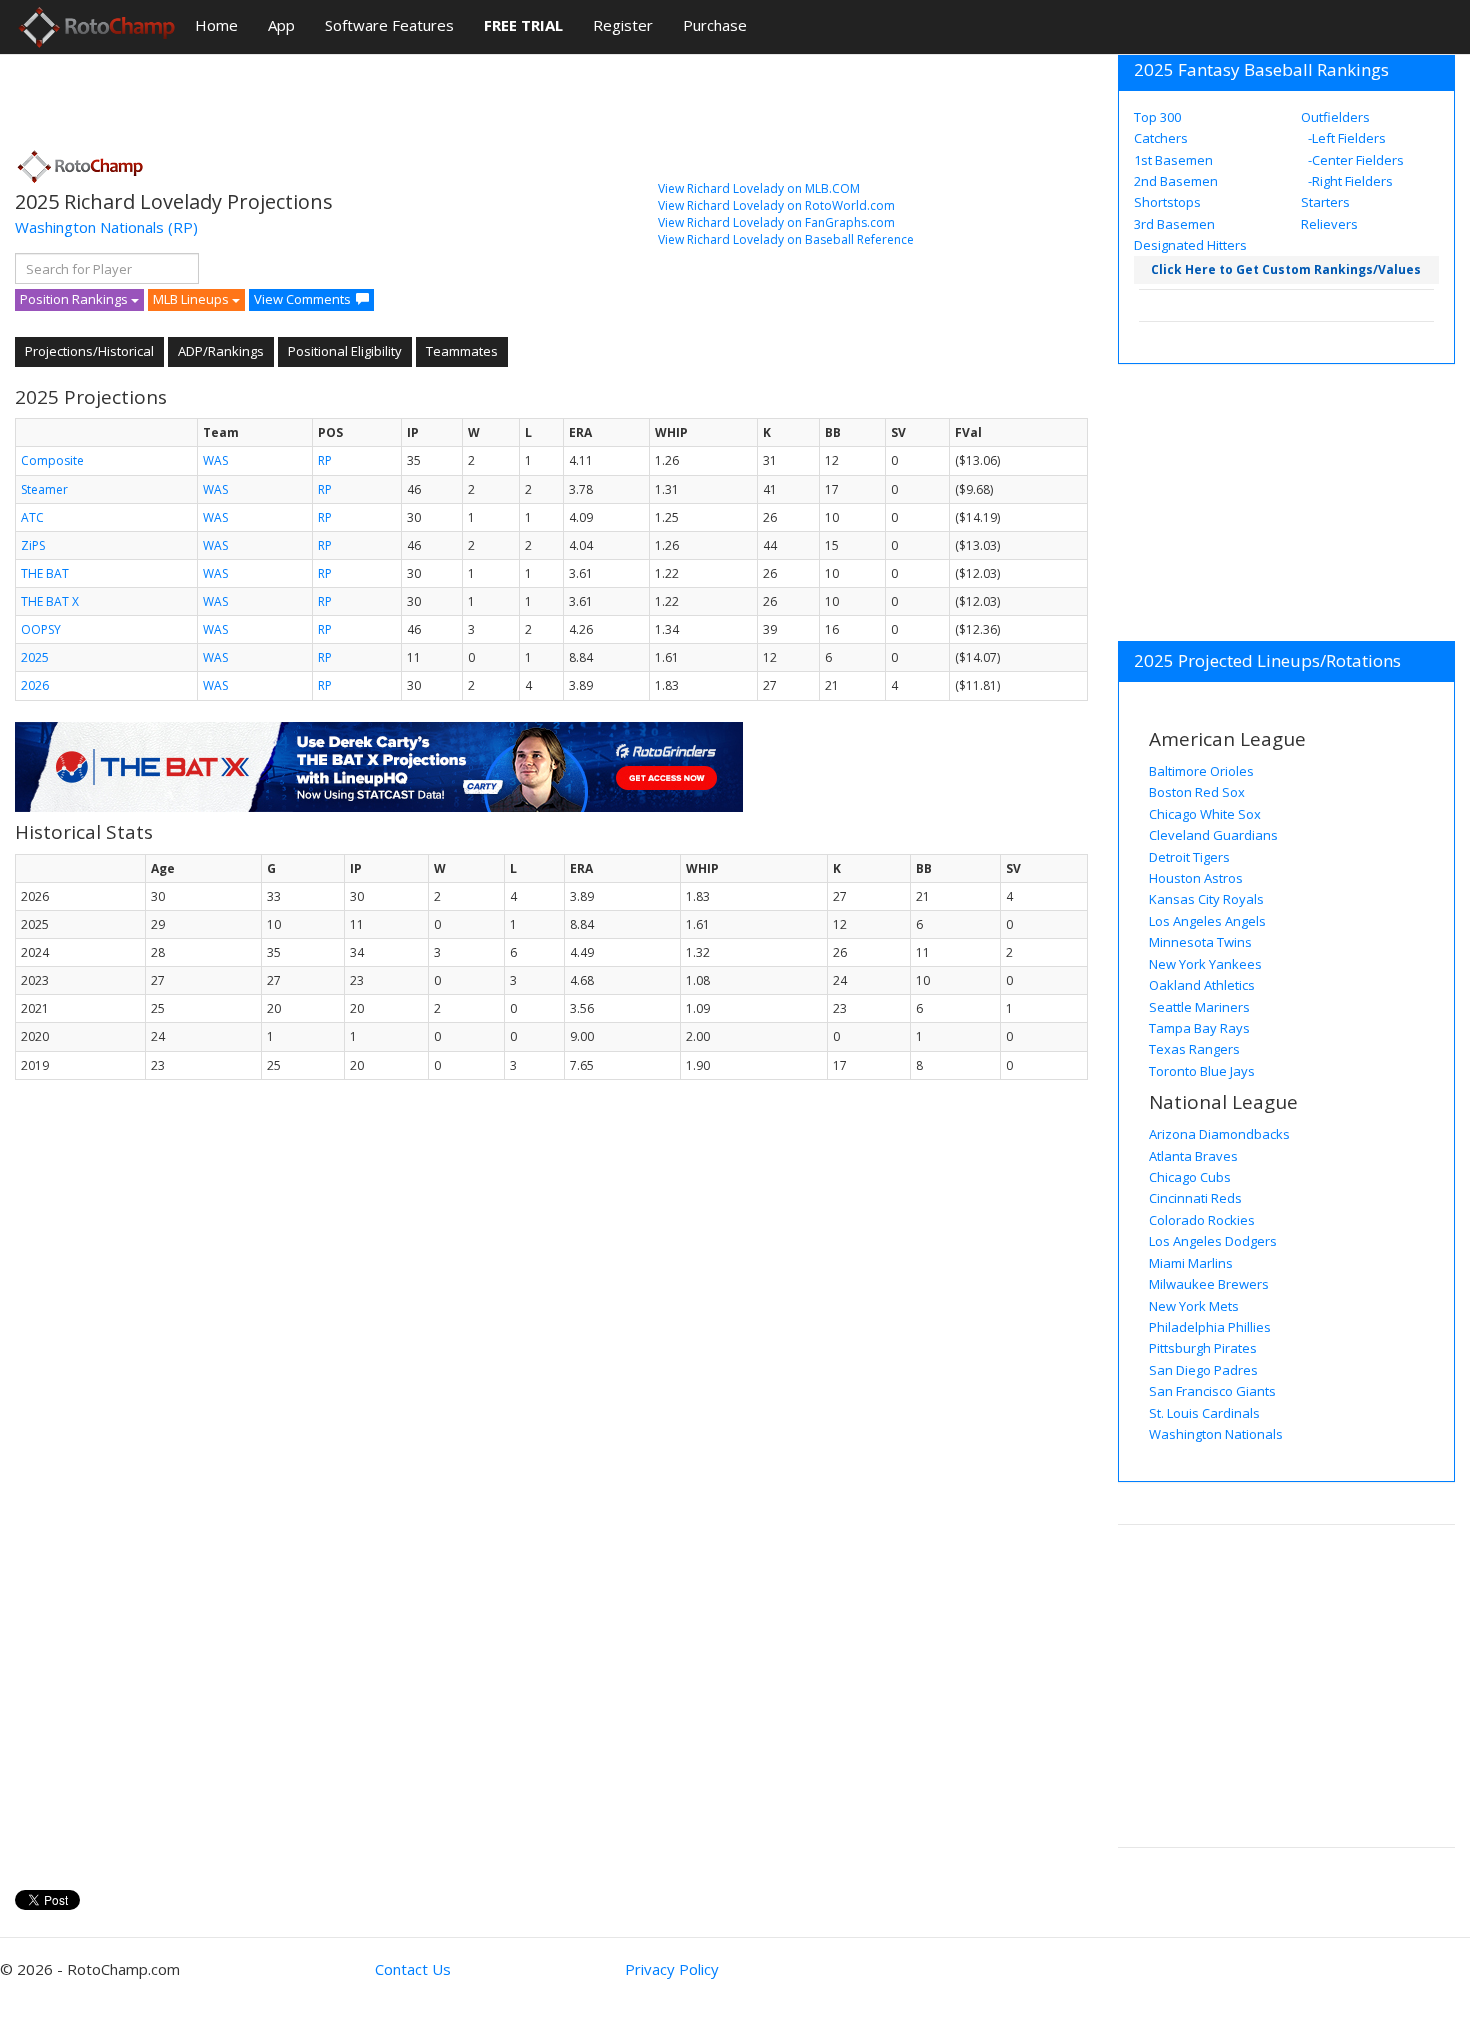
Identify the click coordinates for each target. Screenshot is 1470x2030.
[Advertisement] (379, 95)
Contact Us (413, 1969)
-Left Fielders (1345, 138)
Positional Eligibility (345, 351)
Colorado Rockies (1202, 1220)
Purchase (715, 25)
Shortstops (1167, 202)
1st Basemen (1173, 160)
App (281, 25)
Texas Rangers (1194, 1049)
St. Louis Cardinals (1204, 1413)
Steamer (44, 489)
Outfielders (1335, 117)
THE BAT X (50, 601)
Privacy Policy (672, 1969)
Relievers (1329, 224)
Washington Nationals (89, 227)
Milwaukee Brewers (1209, 1284)
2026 (35, 685)
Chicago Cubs (1190, 1177)
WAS (215, 460)
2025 (35, 657)
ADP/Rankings (221, 351)
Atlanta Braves (1193, 1156)
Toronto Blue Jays (1202, 1071)
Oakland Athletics (1202, 985)
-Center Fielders (1354, 160)
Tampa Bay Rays (1199, 1028)
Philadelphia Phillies (1210, 1327)
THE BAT (45, 573)
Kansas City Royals (1206, 899)
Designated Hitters (1190, 245)
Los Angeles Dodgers (1213, 1241)
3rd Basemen (1174, 224)
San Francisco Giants (1212, 1391)
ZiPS (33, 545)
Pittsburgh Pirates (1203, 1348)
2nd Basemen (1176, 181)
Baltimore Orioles (1201, 771)
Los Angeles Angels (1207, 921)
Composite (52, 460)
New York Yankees (1205, 964)
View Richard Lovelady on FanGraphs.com (776, 222)
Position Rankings (75, 299)
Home (216, 25)
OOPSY (41, 629)
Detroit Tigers (1189, 857)
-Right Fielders (1349, 181)
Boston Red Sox (1197, 792)
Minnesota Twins (1200, 942)
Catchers (1161, 138)
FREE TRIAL (523, 25)
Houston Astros (1196, 878)
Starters (1325, 202)
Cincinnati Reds (1195, 1198)
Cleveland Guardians (1213, 835)
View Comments (302, 299)
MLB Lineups (192, 299)
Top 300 (1157, 117)
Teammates (462, 351)
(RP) (183, 227)
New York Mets (1194, 1306)
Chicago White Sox (1205, 814)
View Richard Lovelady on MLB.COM (759, 188)
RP (325, 460)
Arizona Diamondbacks (1219, 1134)
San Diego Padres (1203, 1370)
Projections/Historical (89, 351)
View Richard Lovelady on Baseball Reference (786, 239)
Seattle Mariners (1199, 1007)
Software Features (389, 25)
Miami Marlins (1191, 1263)
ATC (32, 517)
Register (623, 25)
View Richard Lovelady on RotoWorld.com (776, 205)
